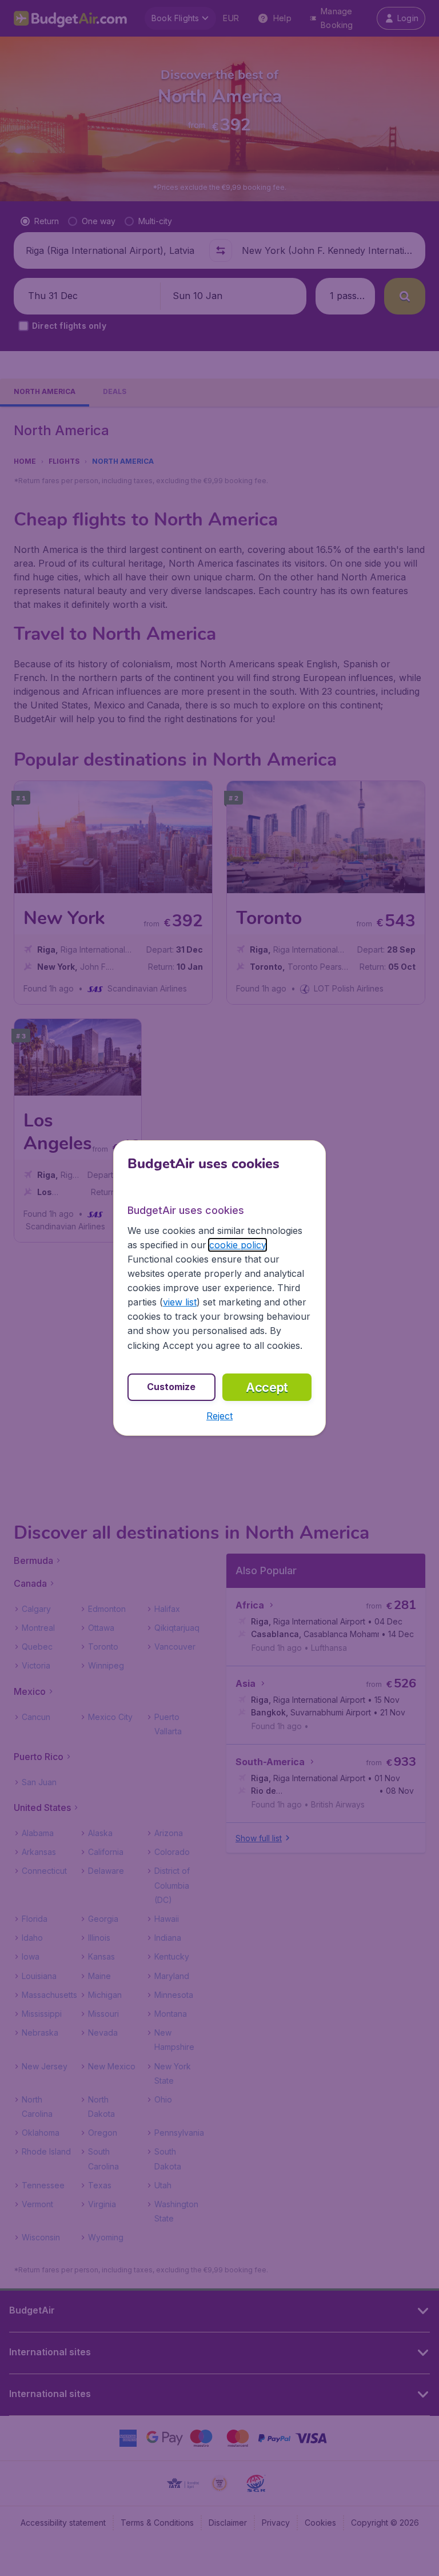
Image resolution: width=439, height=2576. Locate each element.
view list (180, 1302)
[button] (219, 1416)
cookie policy (238, 1245)
